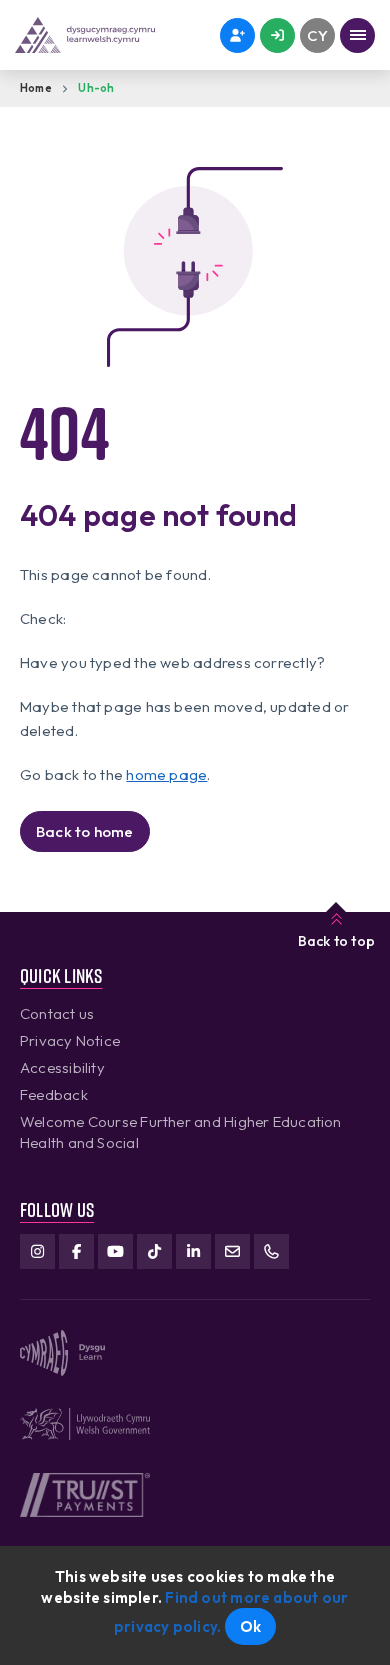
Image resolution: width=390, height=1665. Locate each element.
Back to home (85, 831)
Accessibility (62, 1067)
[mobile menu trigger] (357, 35)
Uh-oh (96, 88)
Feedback (54, 1094)
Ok (250, 1626)
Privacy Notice (70, 1040)
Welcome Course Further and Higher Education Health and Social (181, 1132)
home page (166, 774)
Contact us (57, 1013)
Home (36, 88)
